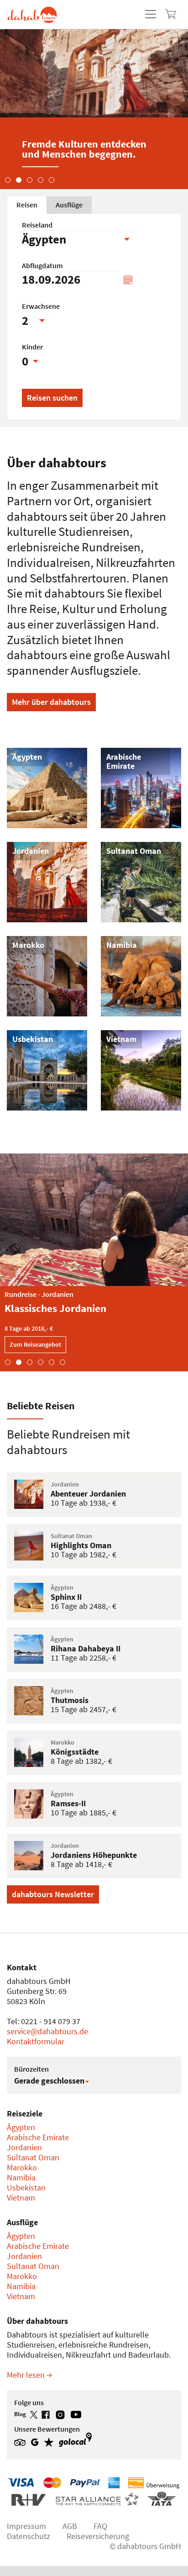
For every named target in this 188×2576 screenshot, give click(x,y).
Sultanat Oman (33, 2157)
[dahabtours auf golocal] (76, 2441)
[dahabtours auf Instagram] (63, 2414)
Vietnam (21, 2198)
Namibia (21, 2177)
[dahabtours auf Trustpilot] (51, 2441)
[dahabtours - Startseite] (32, 11)
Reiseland (37, 225)
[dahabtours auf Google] (37, 2441)
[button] (8, 178)
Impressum (26, 2526)
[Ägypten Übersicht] (47, 787)
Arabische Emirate (38, 2137)
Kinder (32, 347)
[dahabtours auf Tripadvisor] (22, 2441)
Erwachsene (41, 306)
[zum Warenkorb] (171, 14)
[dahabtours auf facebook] (48, 2414)
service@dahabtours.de (47, 2031)
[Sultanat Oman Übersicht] (141, 881)
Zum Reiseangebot (35, 1344)
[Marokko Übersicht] (47, 975)
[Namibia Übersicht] (141, 975)
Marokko (22, 2167)
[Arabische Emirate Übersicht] (141, 787)
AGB (70, 2526)
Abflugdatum (42, 266)
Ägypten (21, 2127)
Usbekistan (26, 2187)
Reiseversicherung (98, 2536)
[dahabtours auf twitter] (36, 2414)
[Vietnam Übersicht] (141, 1069)
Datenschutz (29, 2536)
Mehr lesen (27, 2375)
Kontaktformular (36, 2041)
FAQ (100, 2526)
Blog (21, 2414)
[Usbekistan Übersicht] (47, 1069)
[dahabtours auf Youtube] (78, 2414)
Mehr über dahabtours (51, 702)
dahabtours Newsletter (53, 1894)
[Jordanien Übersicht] (47, 881)
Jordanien (24, 2147)
